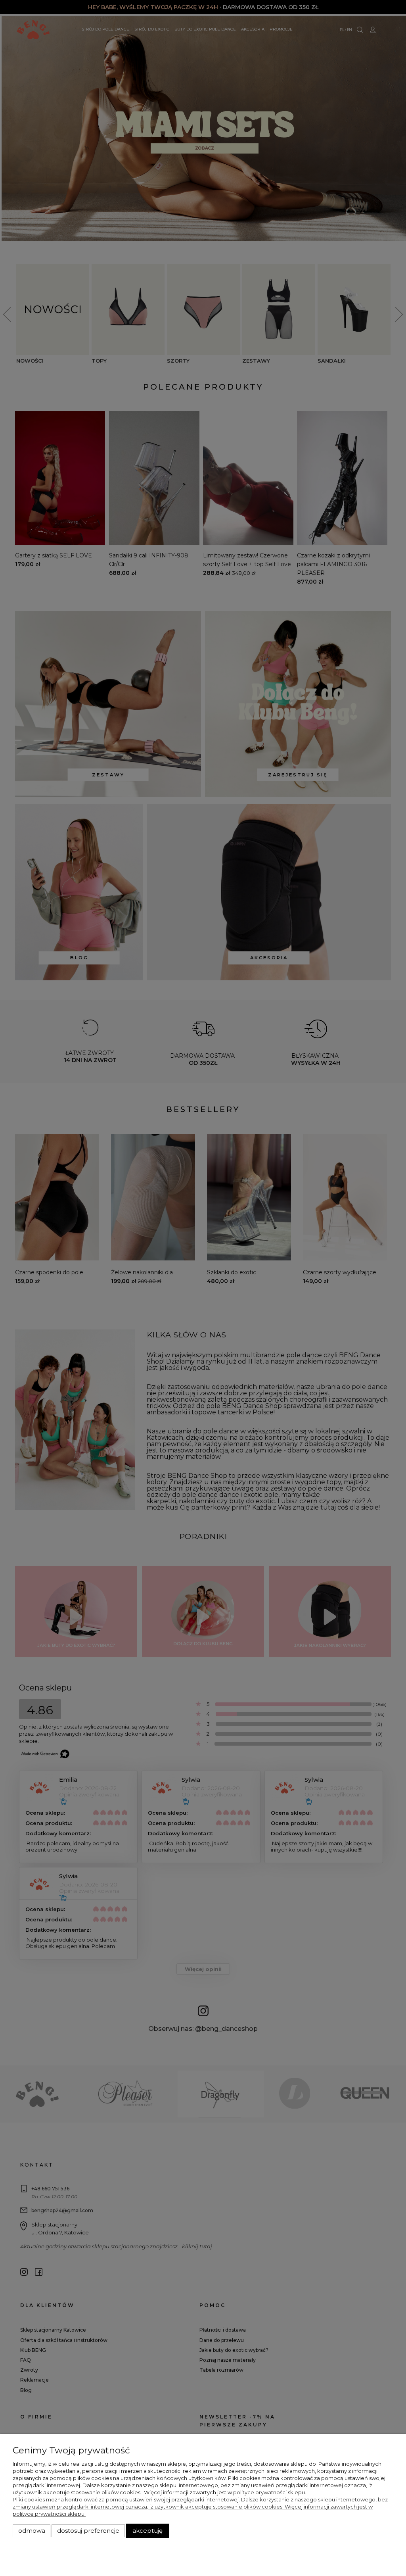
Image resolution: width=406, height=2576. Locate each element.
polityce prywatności (260, 2492)
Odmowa (32, 2531)
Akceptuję (147, 2531)
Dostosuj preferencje (88, 2531)
